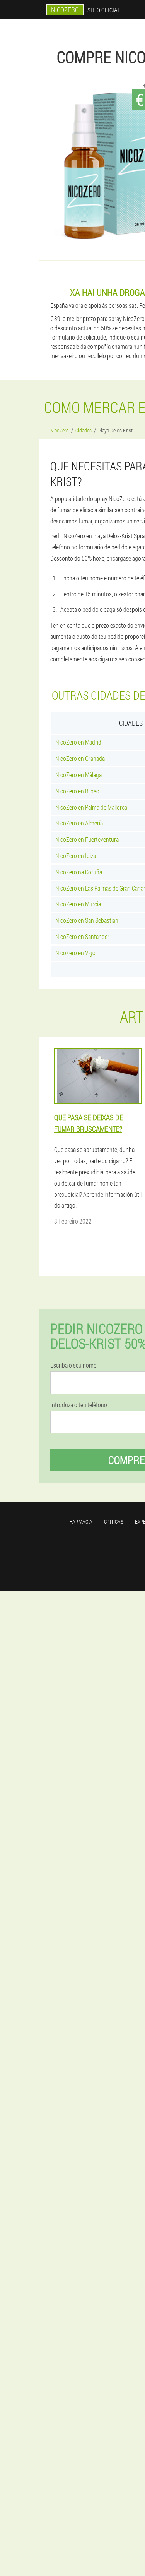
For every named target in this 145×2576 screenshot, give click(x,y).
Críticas (114, 1521)
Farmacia (81, 1521)
